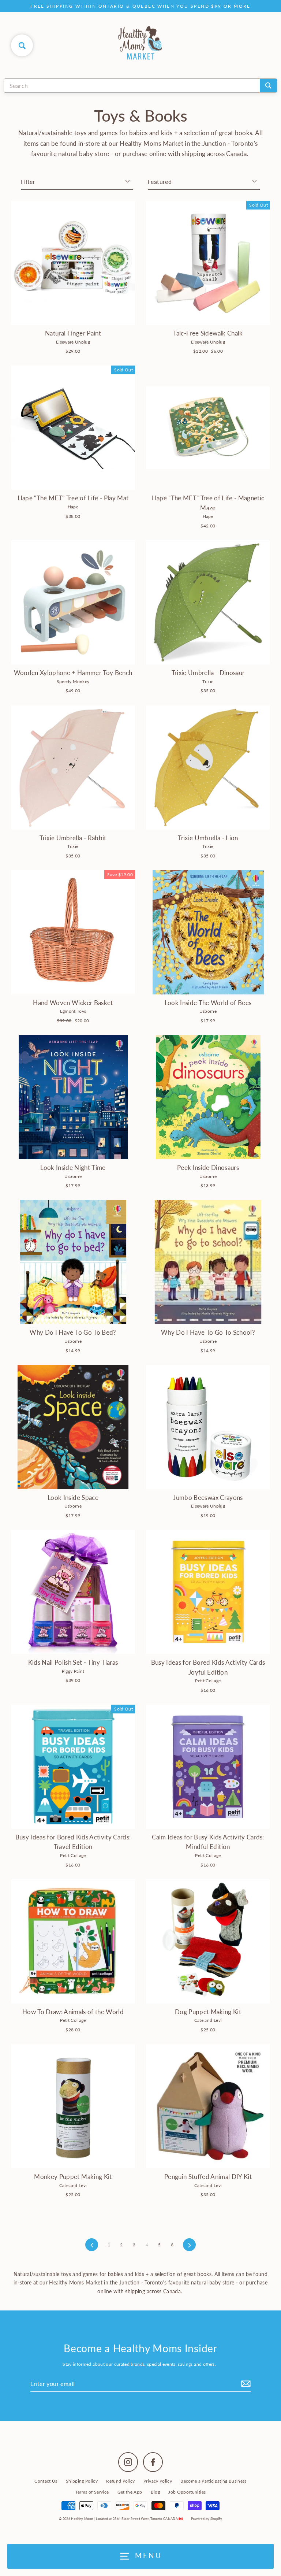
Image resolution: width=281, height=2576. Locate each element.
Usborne (208, 1011)
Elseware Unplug (73, 342)
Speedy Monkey (73, 681)
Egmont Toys (73, 1011)
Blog (155, 2492)
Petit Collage (208, 1681)
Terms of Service (92, 2492)
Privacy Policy (158, 2481)
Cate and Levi (208, 2020)
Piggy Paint (73, 1671)
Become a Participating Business (213, 2481)
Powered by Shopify (207, 2519)
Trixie (208, 681)
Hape (73, 507)
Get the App (130, 2492)
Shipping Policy (82, 2481)
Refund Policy (120, 2481)
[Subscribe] (245, 2384)
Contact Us (46, 2481)
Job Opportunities (187, 2492)
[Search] (268, 86)
